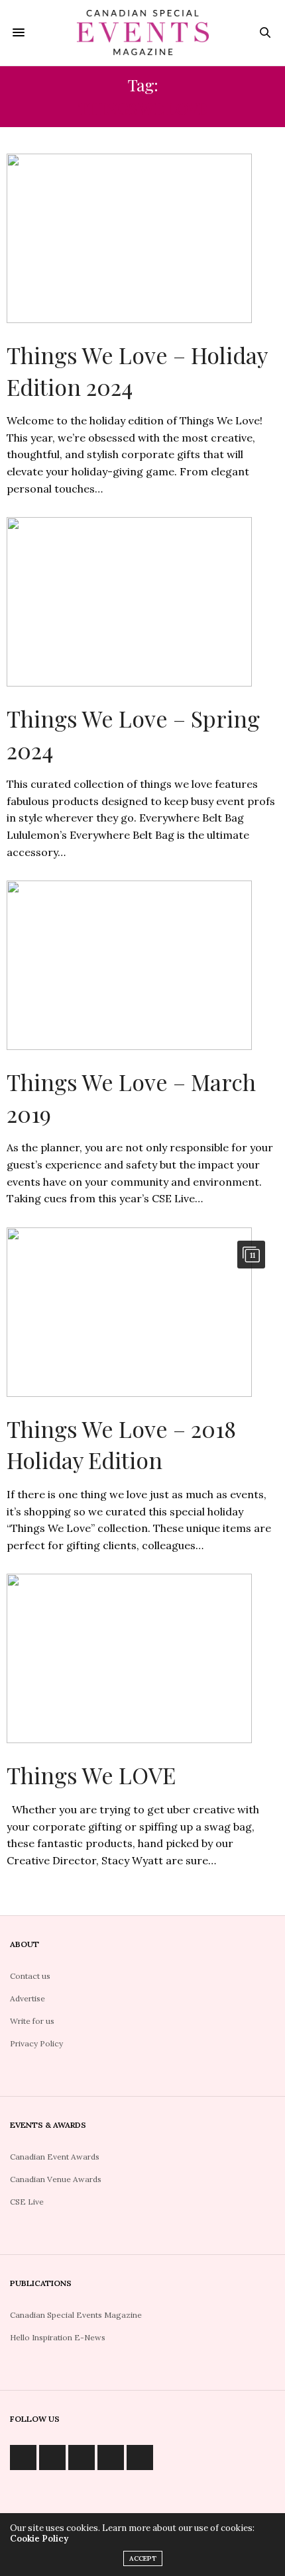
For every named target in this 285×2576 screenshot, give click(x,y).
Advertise (28, 1998)
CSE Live (27, 2202)
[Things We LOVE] (142, 1658)
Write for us (32, 2021)
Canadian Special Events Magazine (76, 2315)
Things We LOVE (91, 1775)
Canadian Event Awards (55, 2157)
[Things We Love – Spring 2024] (142, 602)
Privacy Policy (36, 2043)
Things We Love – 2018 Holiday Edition (121, 1445)
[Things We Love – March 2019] (142, 965)
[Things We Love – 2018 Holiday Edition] (142, 1312)
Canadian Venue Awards (56, 2179)
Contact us (30, 1976)
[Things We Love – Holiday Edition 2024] (142, 238)
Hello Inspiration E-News (58, 2337)
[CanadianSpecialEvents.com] (142, 33)
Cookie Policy (39, 2539)
